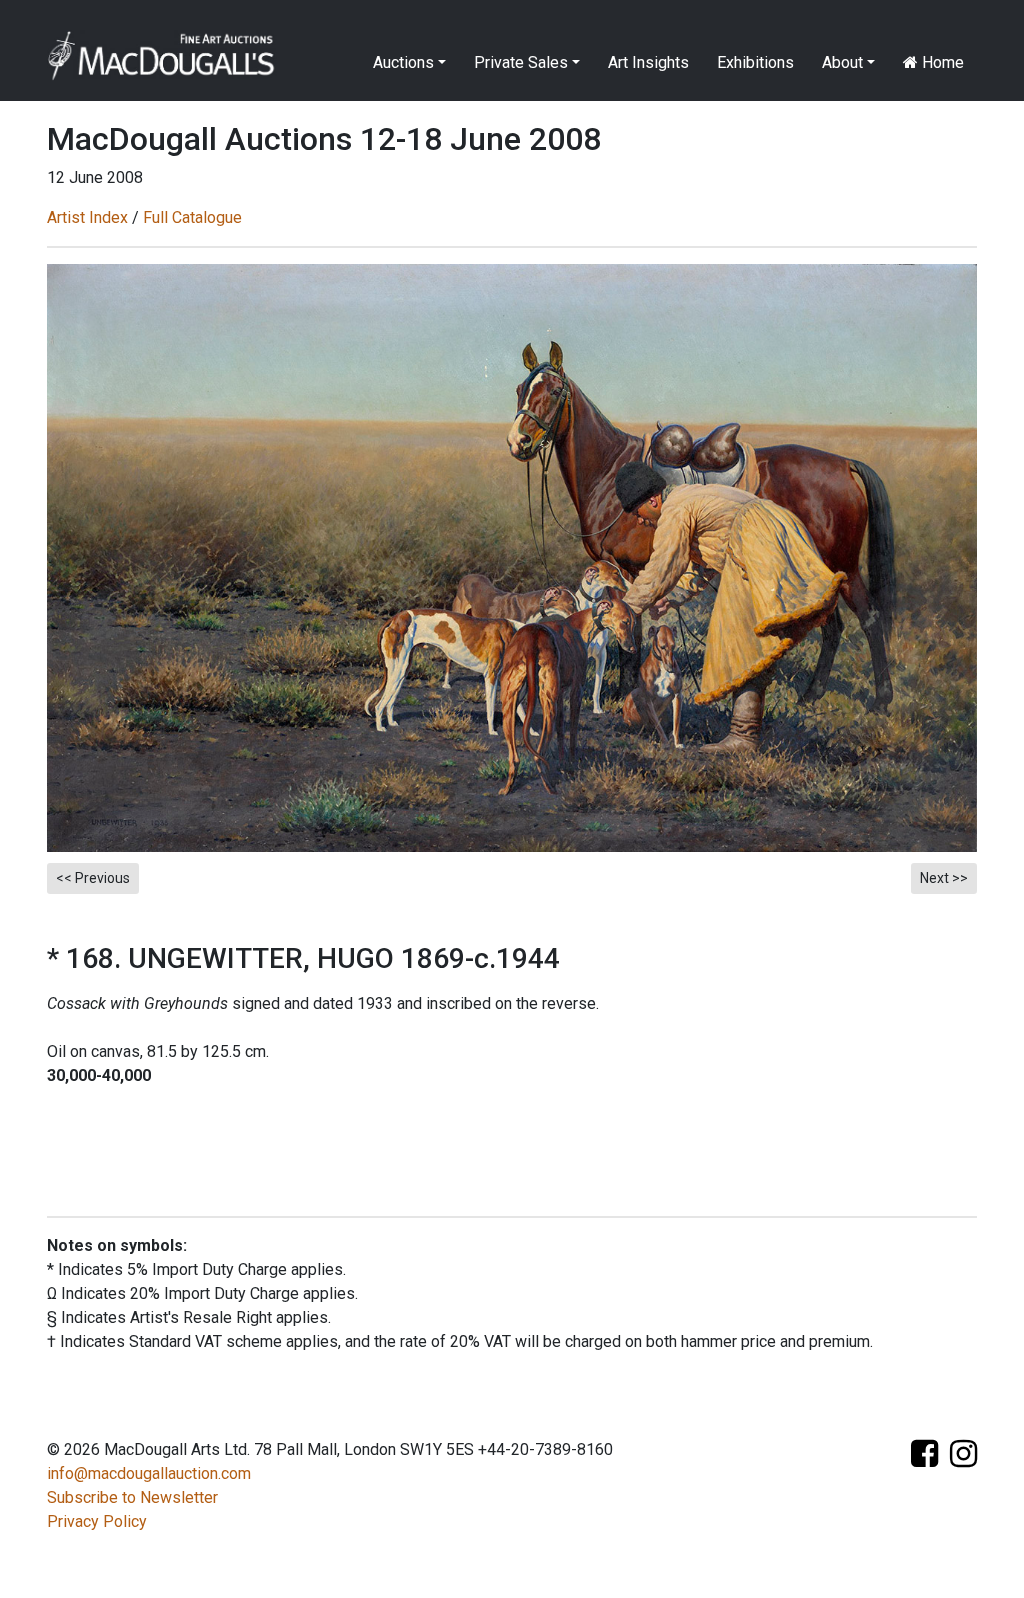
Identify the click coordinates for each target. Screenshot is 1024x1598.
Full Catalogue (192, 217)
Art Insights (648, 62)
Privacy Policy (97, 1521)
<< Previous (93, 878)
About (842, 62)
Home (941, 62)
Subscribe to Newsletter (132, 1497)
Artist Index (87, 217)
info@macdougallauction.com (149, 1473)
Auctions (403, 62)
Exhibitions (755, 62)
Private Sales (521, 62)
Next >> (944, 878)
